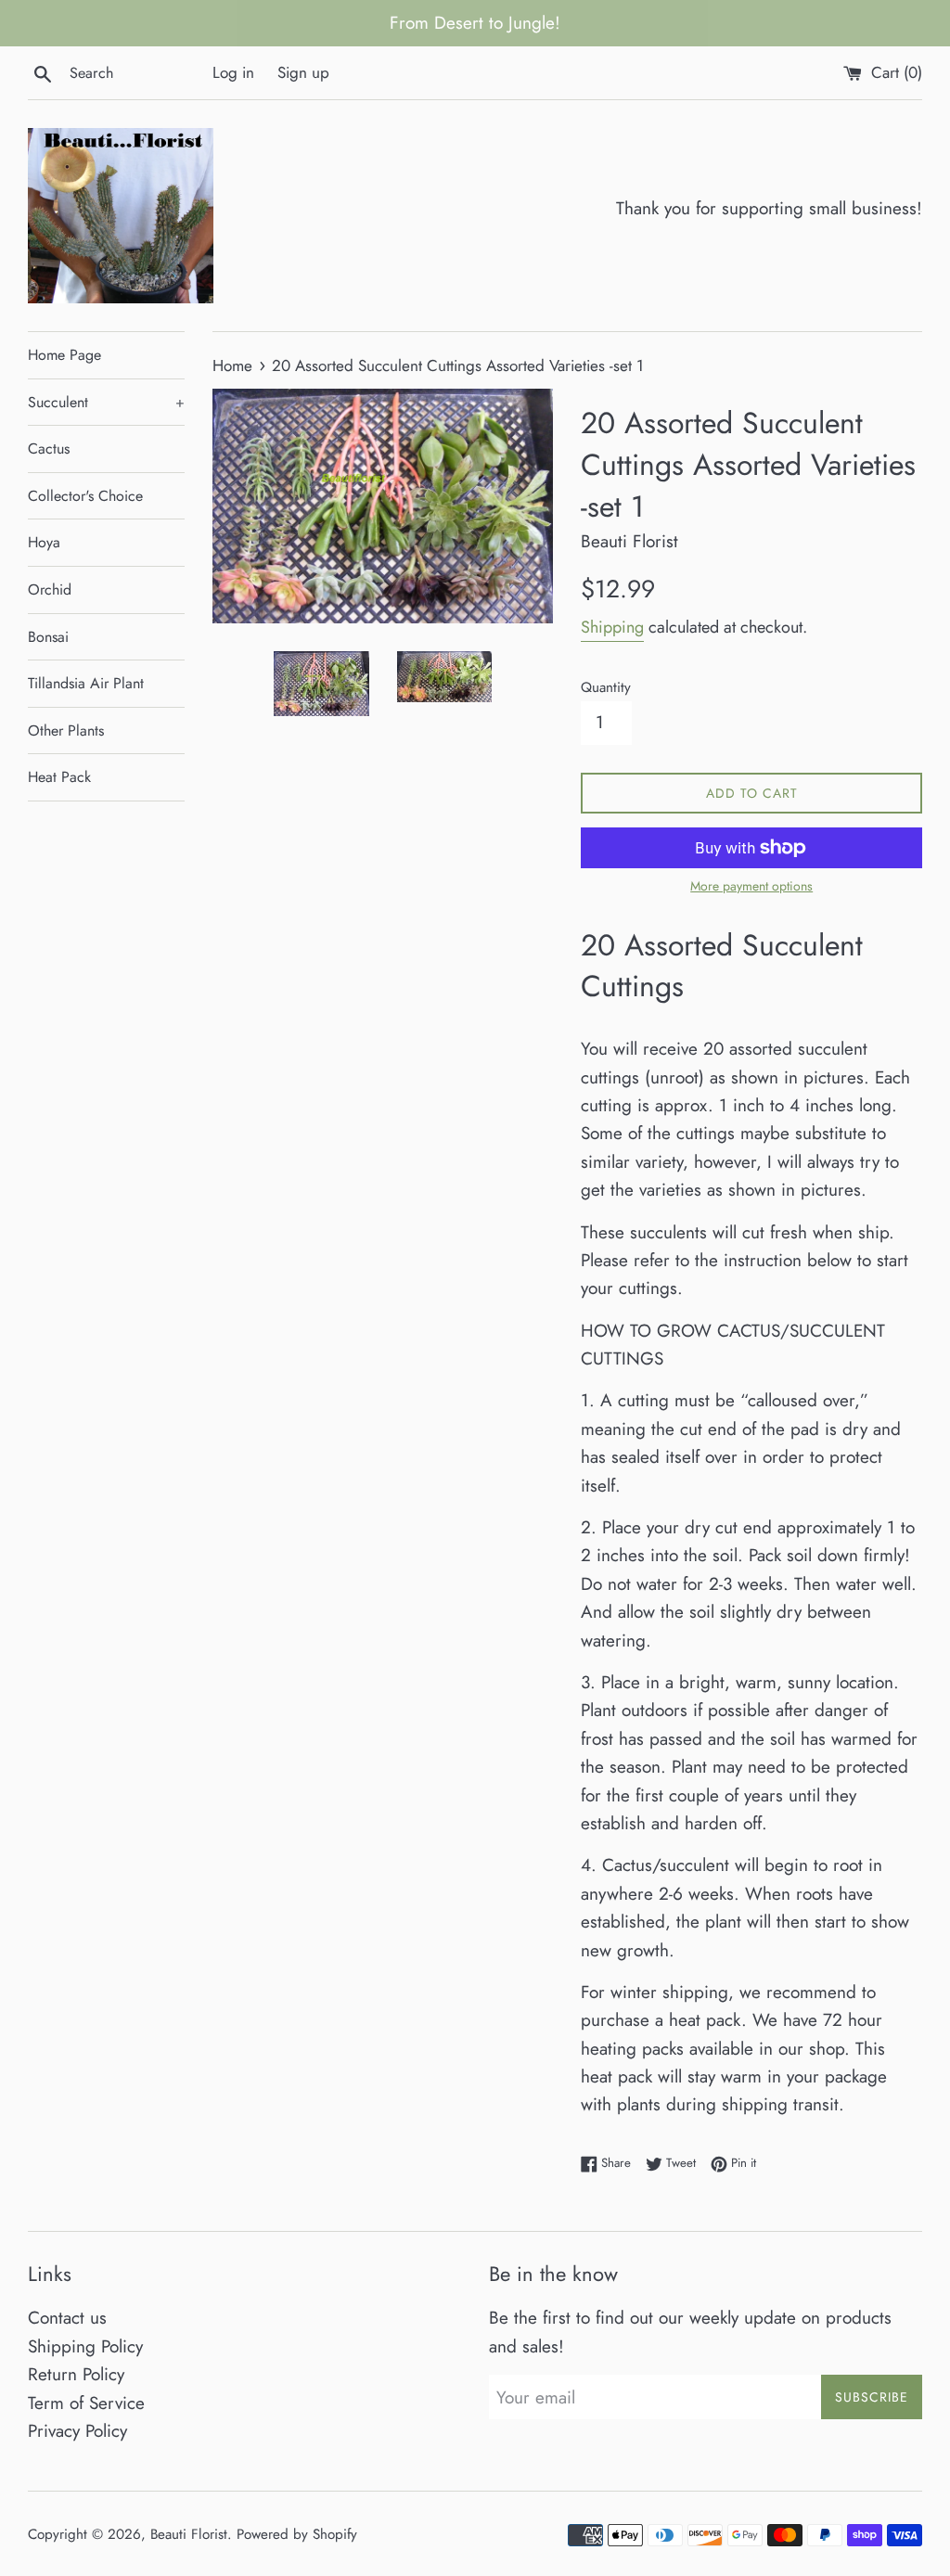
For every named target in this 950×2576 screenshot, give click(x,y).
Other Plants (66, 731)
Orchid (50, 590)
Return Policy (76, 2374)
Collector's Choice (85, 496)
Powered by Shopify (297, 2534)
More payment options (751, 886)
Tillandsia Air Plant (86, 683)
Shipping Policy (85, 2346)
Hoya (44, 542)
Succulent (106, 402)
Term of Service (86, 2403)
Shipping (612, 627)
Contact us (67, 2318)
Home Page (64, 355)
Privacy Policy (77, 2431)
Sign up (303, 72)
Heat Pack (59, 777)
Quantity (606, 687)
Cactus (49, 449)
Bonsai (48, 637)
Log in (233, 72)
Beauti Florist (189, 2534)
